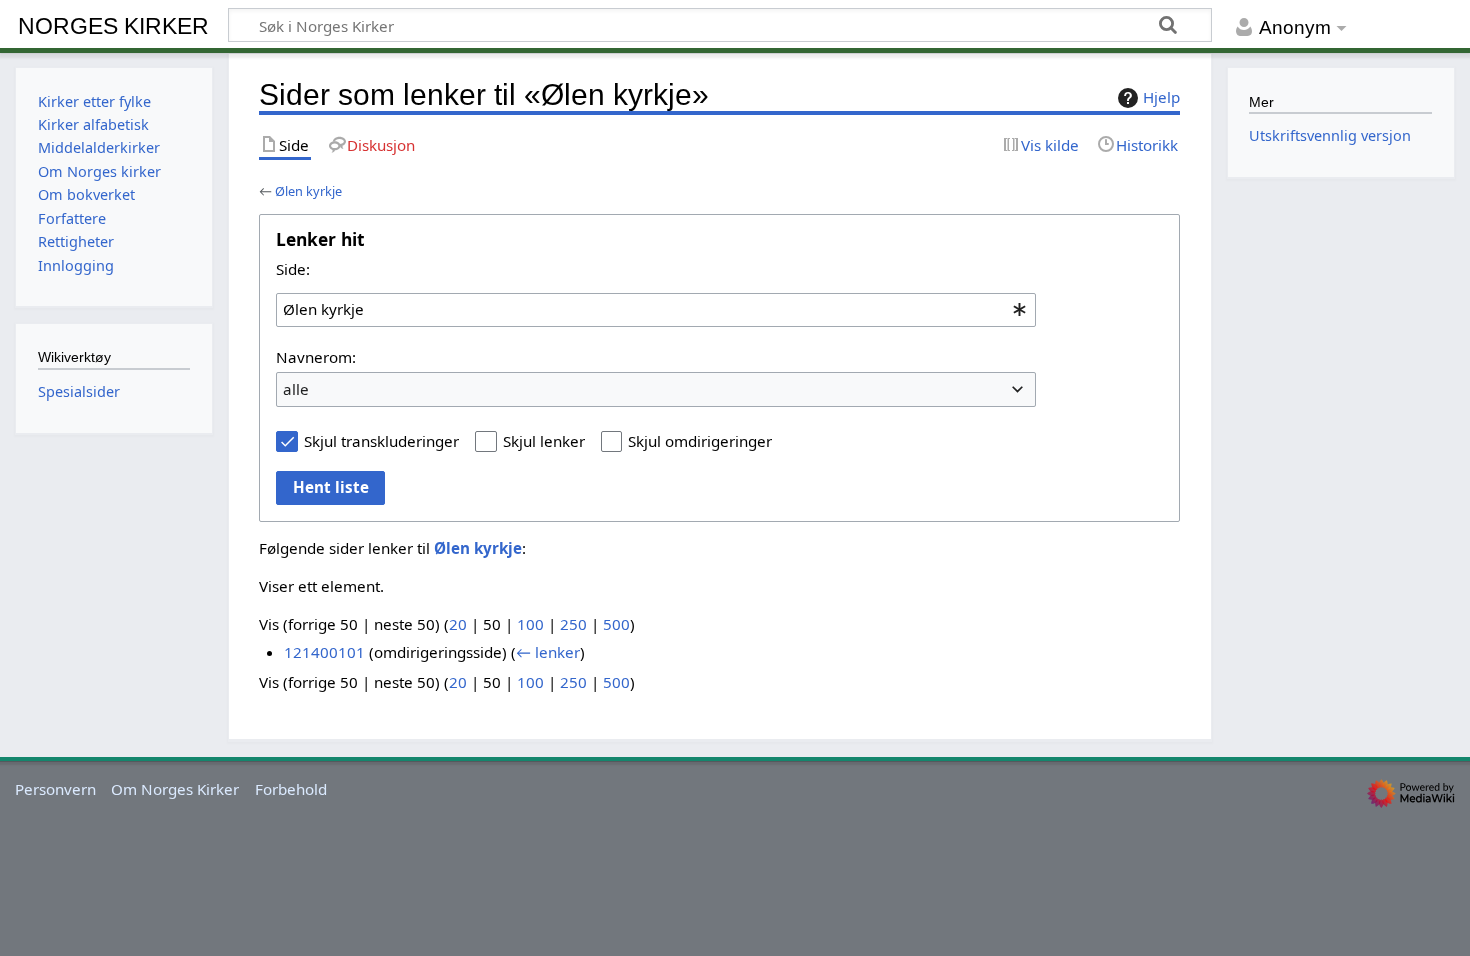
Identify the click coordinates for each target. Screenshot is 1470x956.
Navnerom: (316, 357)
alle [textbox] (296, 389)
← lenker (548, 652)
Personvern (55, 789)
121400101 (324, 652)
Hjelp (1161, 97)
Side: (293, 269)
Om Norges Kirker (175, 789)
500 (616, 624)
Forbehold (291, 789)
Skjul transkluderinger (381, 441)
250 (573, 624)
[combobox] (656, 310)
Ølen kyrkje (308, 191)
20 (458, 624)
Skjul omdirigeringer (700, 441)
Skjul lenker (544, 441)
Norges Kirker (113, 26)
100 (530, 624)
